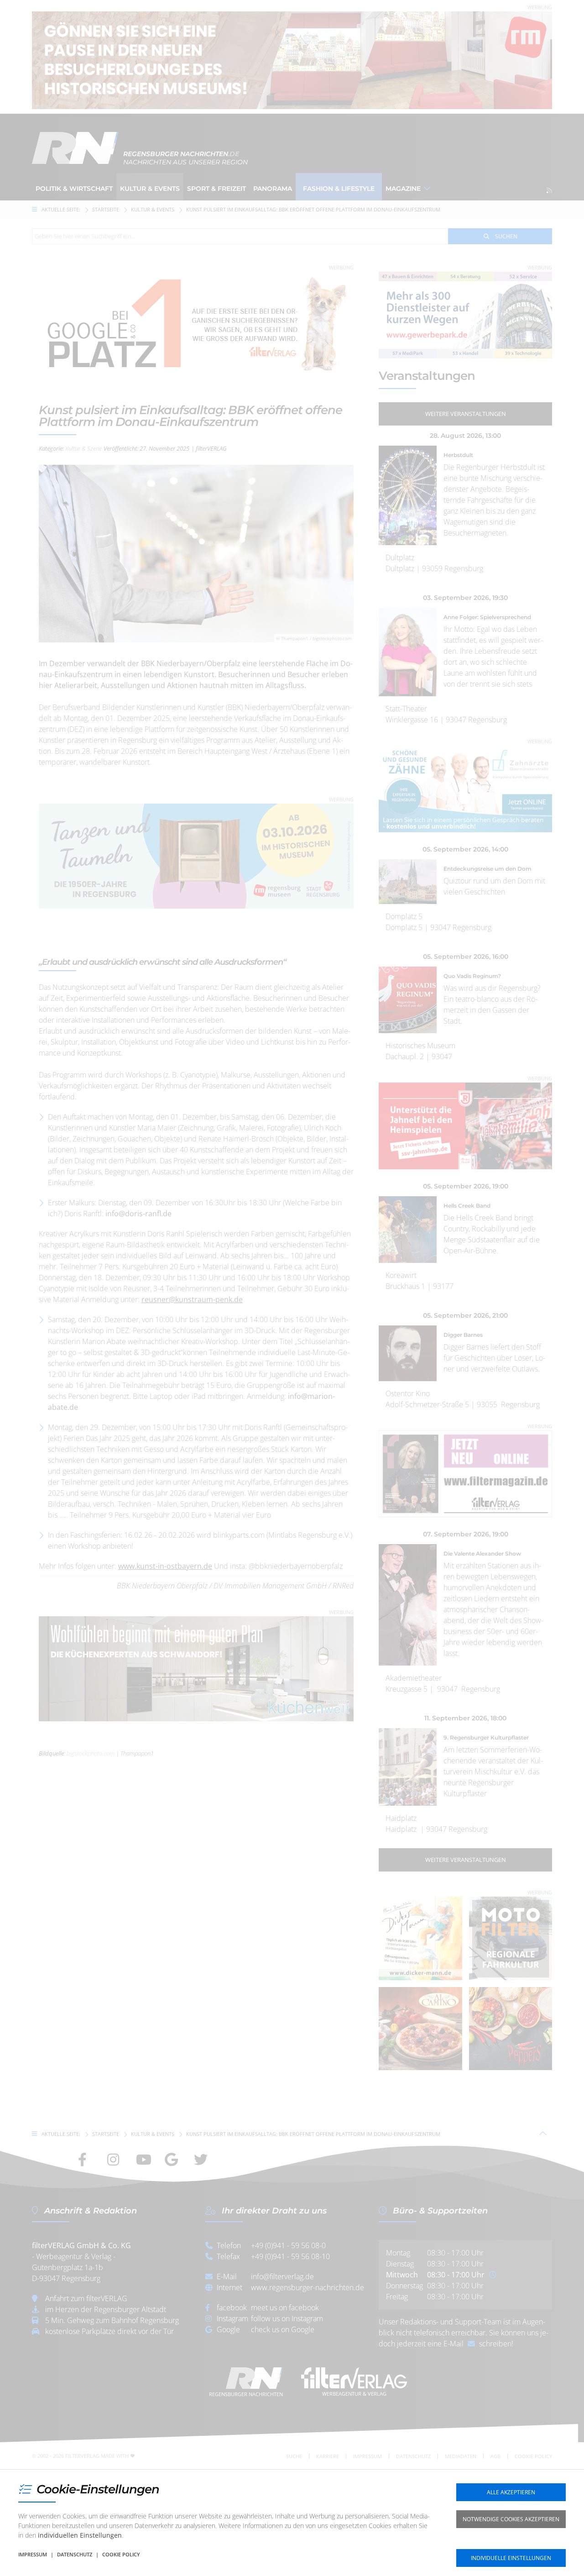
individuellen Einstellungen (80, 2535)
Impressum (33, 2554)
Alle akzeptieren (511, 2492)
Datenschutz (75, 2554)
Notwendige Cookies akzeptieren (511, 2519)
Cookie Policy (121, 2554)
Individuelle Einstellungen (511, 2558)
